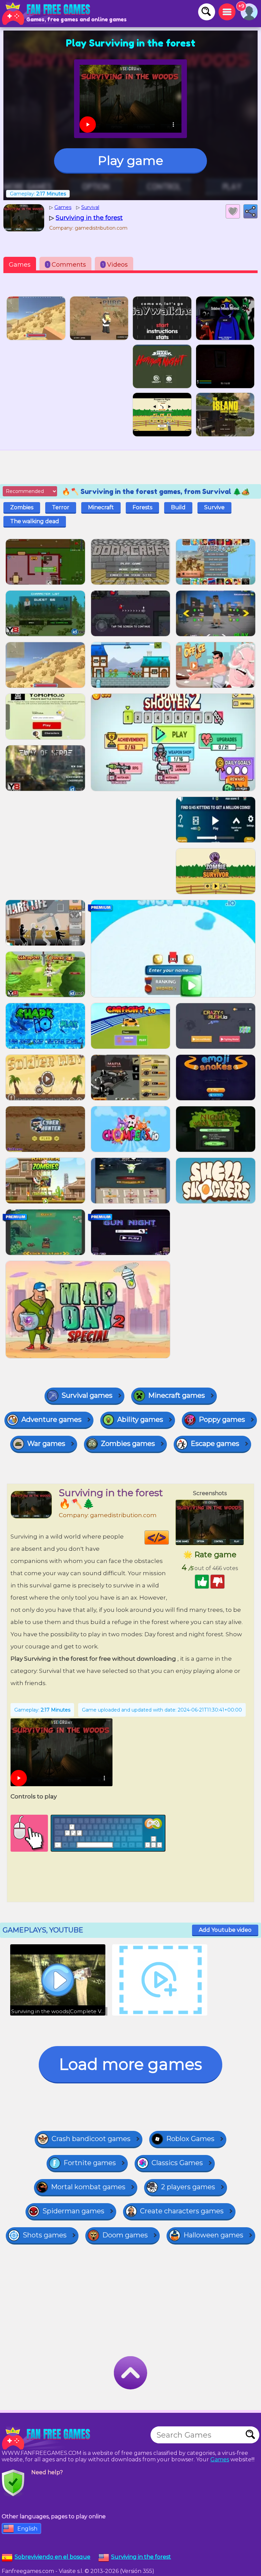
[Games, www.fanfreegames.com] (48, 14)
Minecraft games (177, 1395)
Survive (214, 507)
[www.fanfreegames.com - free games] (48, 2438)
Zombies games (128, 1444)
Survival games (87, 1395)
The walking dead (35, 521)
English (27, 2529)
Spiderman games (73, 2211)
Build (178, 507)
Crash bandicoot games (91, 2139)
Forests (142, 507)
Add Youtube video (225, 1930)
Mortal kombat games (88, 2187)
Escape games (215, 1444)
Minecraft (101, 507)
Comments (66, 265)
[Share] (250, 211)
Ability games (140, 1419)
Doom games (125, 2235)
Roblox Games (190, 2139)
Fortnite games (90, 2163)
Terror (61, 507)
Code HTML (169, 1538)
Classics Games (177, 2163)
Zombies (22, 507)
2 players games (188, 2187)
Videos (115, 265)
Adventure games (51, 1419)
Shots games (45, 2235)
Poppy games (222, 1419)
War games (46, 1444)
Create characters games (182, 2211)
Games (20, 265)
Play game (130, 160)
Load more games (130, 2064)
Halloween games (213, 2235)
